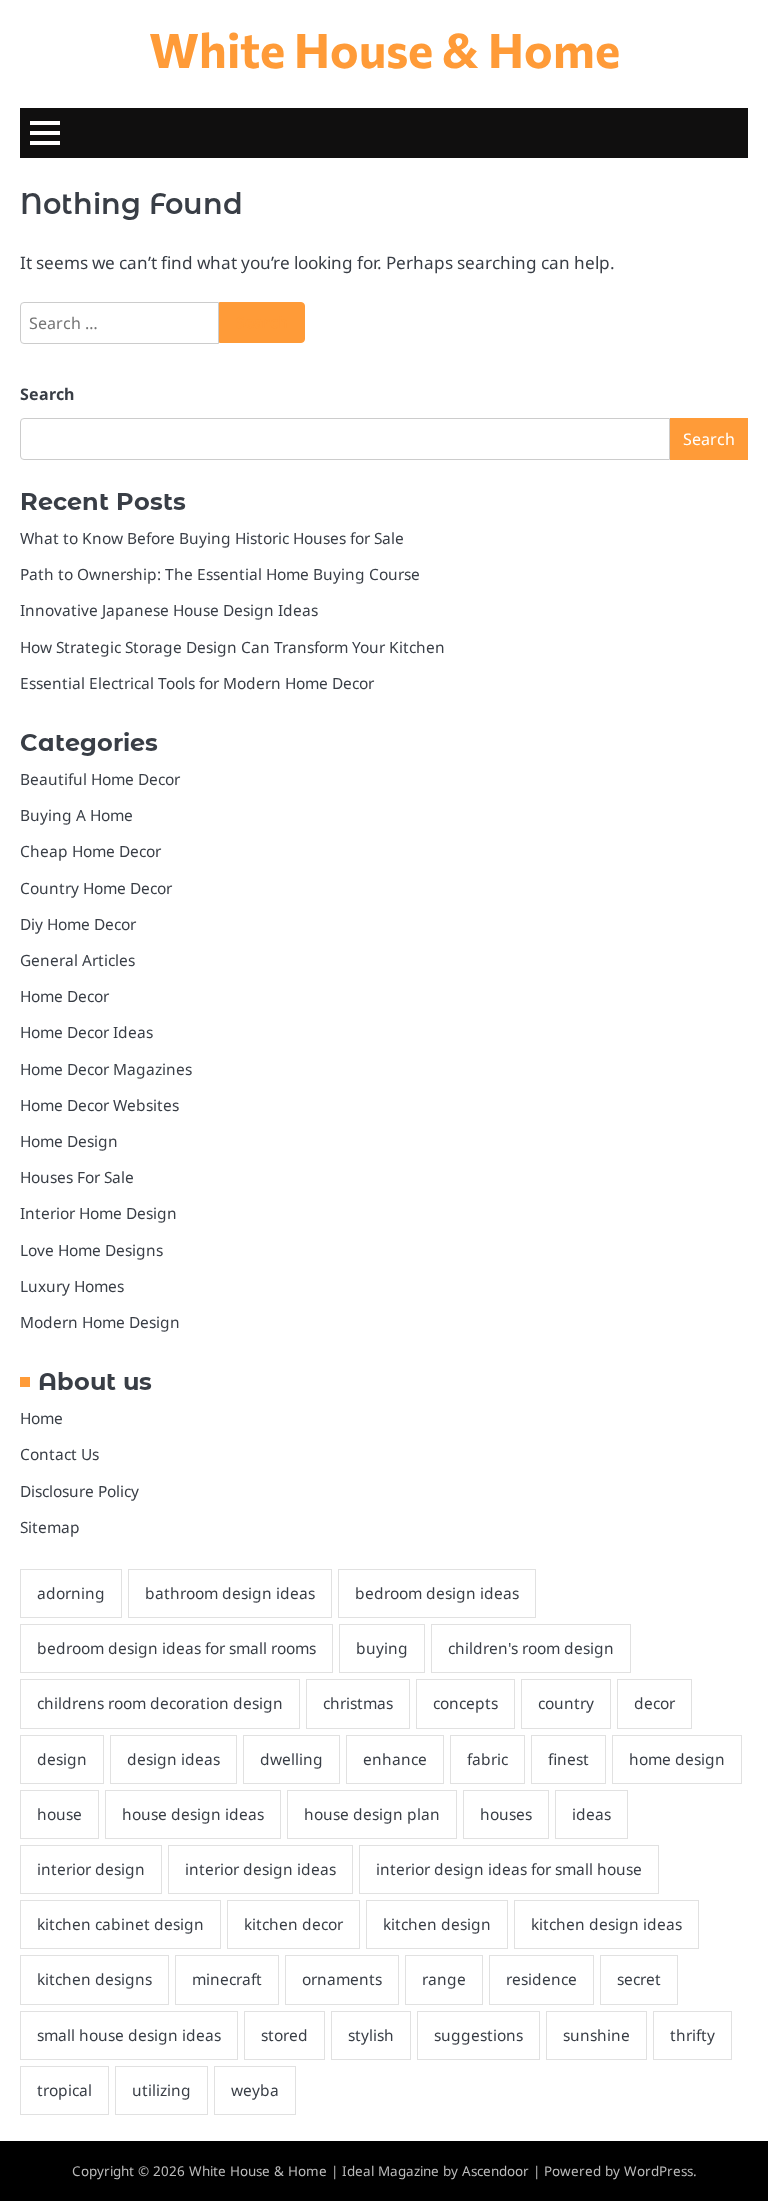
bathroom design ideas (230, 1593)
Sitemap (50, 1527)
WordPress (658, 2171)
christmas (358, 1703)
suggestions (478, 2035)
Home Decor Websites (99, 1105)
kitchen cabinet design (120, 1924)
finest (568, 1759)
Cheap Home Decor (90, 851)
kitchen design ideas (606, 1924)
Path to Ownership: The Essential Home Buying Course (220, 574)
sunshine (596, 2035)
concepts (465, 1703)
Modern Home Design (100, 1322)
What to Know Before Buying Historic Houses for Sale (212, 538)
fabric (487, 1759)
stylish (371, 2035)
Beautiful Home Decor (100, 779)
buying (382, 1648)
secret (639, 1979)
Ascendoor (495, 2171)
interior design (91, 1869)
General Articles (77, 960)
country (566, 1703)
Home (41, 1418)
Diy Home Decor (78, 924)
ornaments (342, 1979)
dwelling (291, 1759)
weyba (255, 2090)
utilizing (161, 2090)
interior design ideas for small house (509, 1869)
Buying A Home (76, 815)
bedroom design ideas (437, 1593)
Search (47, 394)
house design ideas (193, 1814)
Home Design (69, 1141)
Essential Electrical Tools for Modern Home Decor (197, 683)
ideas (591, 1814)
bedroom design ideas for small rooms (176, 1648)
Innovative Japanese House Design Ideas (169, 610)
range (444, 1979)
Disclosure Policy (79, 1491)
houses (506, 1814)
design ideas (173, 1759)
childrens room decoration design (160, 1703)
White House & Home (384, 48)
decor (654, 1703)
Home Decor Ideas (86, 1032)
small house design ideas (129, 2035)
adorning (71, 1593)
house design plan (372, 1814)
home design (677, 1759)
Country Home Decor (96, 888)
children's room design (531, 1648)
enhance (395, 1759)
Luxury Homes (72, 1286)
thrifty (692, 2035)
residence (541, 1979)
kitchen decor (293, 1924)
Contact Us (59, 1454)
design (62, 1759)
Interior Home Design (98, 1213)
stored (284, 2035)
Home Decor (64, 996)
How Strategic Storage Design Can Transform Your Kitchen (232, 647)
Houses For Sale (77, 1177)
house (59, 1814)
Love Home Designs (91, 1250)
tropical (64, 2090)
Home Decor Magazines (106, 1069)
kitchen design (437, 1924)
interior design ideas (260, 1869)
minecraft (227, 1979)
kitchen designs (94, 1979)
